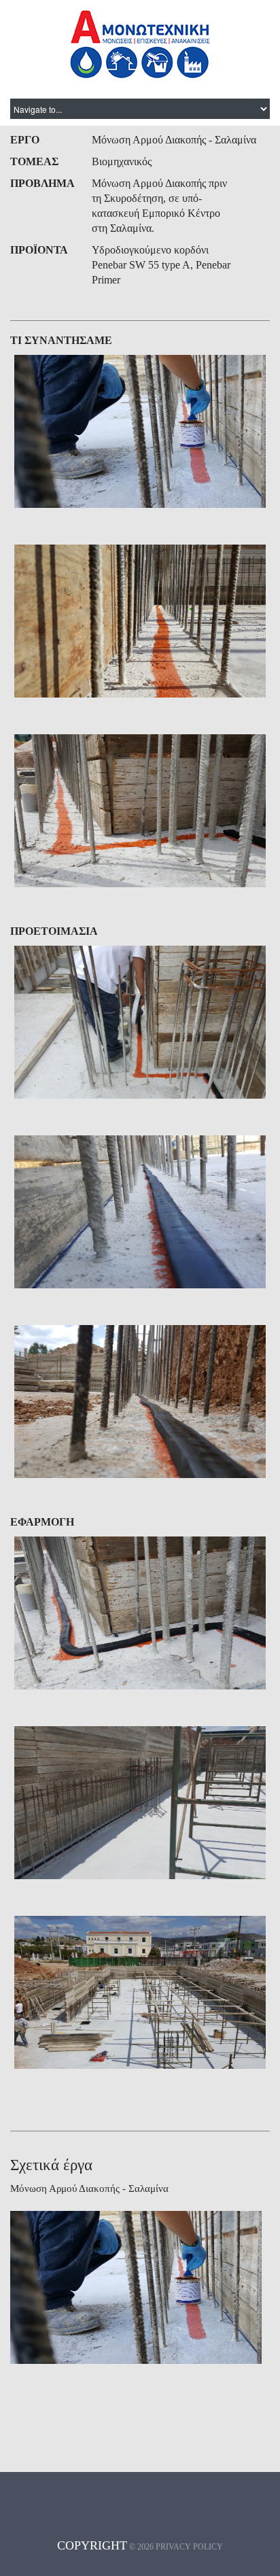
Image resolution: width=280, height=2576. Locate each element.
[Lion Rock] (140, 431)
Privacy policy (189, 2547)
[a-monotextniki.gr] (140, 44)
